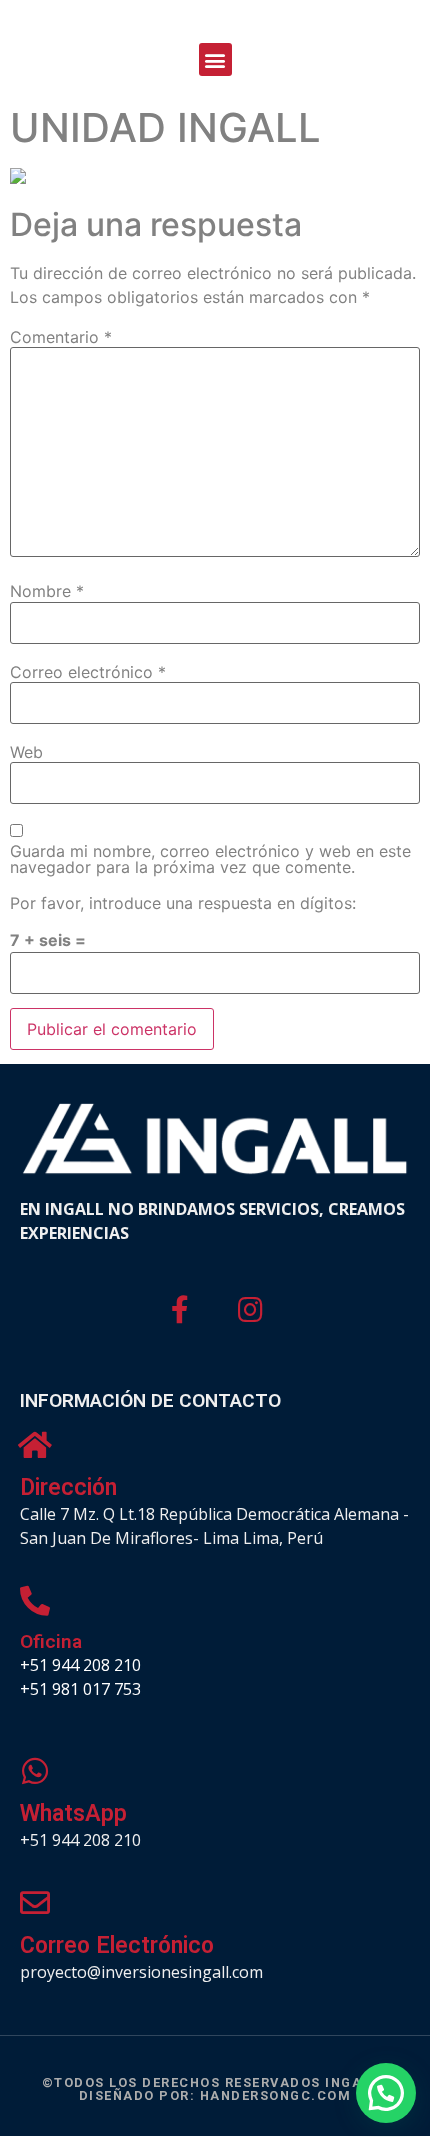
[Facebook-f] (180, 1311)
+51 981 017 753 (80, 1689)
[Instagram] (251, 1311)
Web (26, 752)
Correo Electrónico (117, 1945)
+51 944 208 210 (80, 1665)
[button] (215, 59)
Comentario (61, 337)
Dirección (68, 1487)
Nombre (47, 591)
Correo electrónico (88, 672)
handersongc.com (276, 2095)
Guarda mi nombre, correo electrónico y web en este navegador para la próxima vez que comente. (210, 859)
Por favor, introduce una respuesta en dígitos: (183, 903)
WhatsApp (73, 1813)
